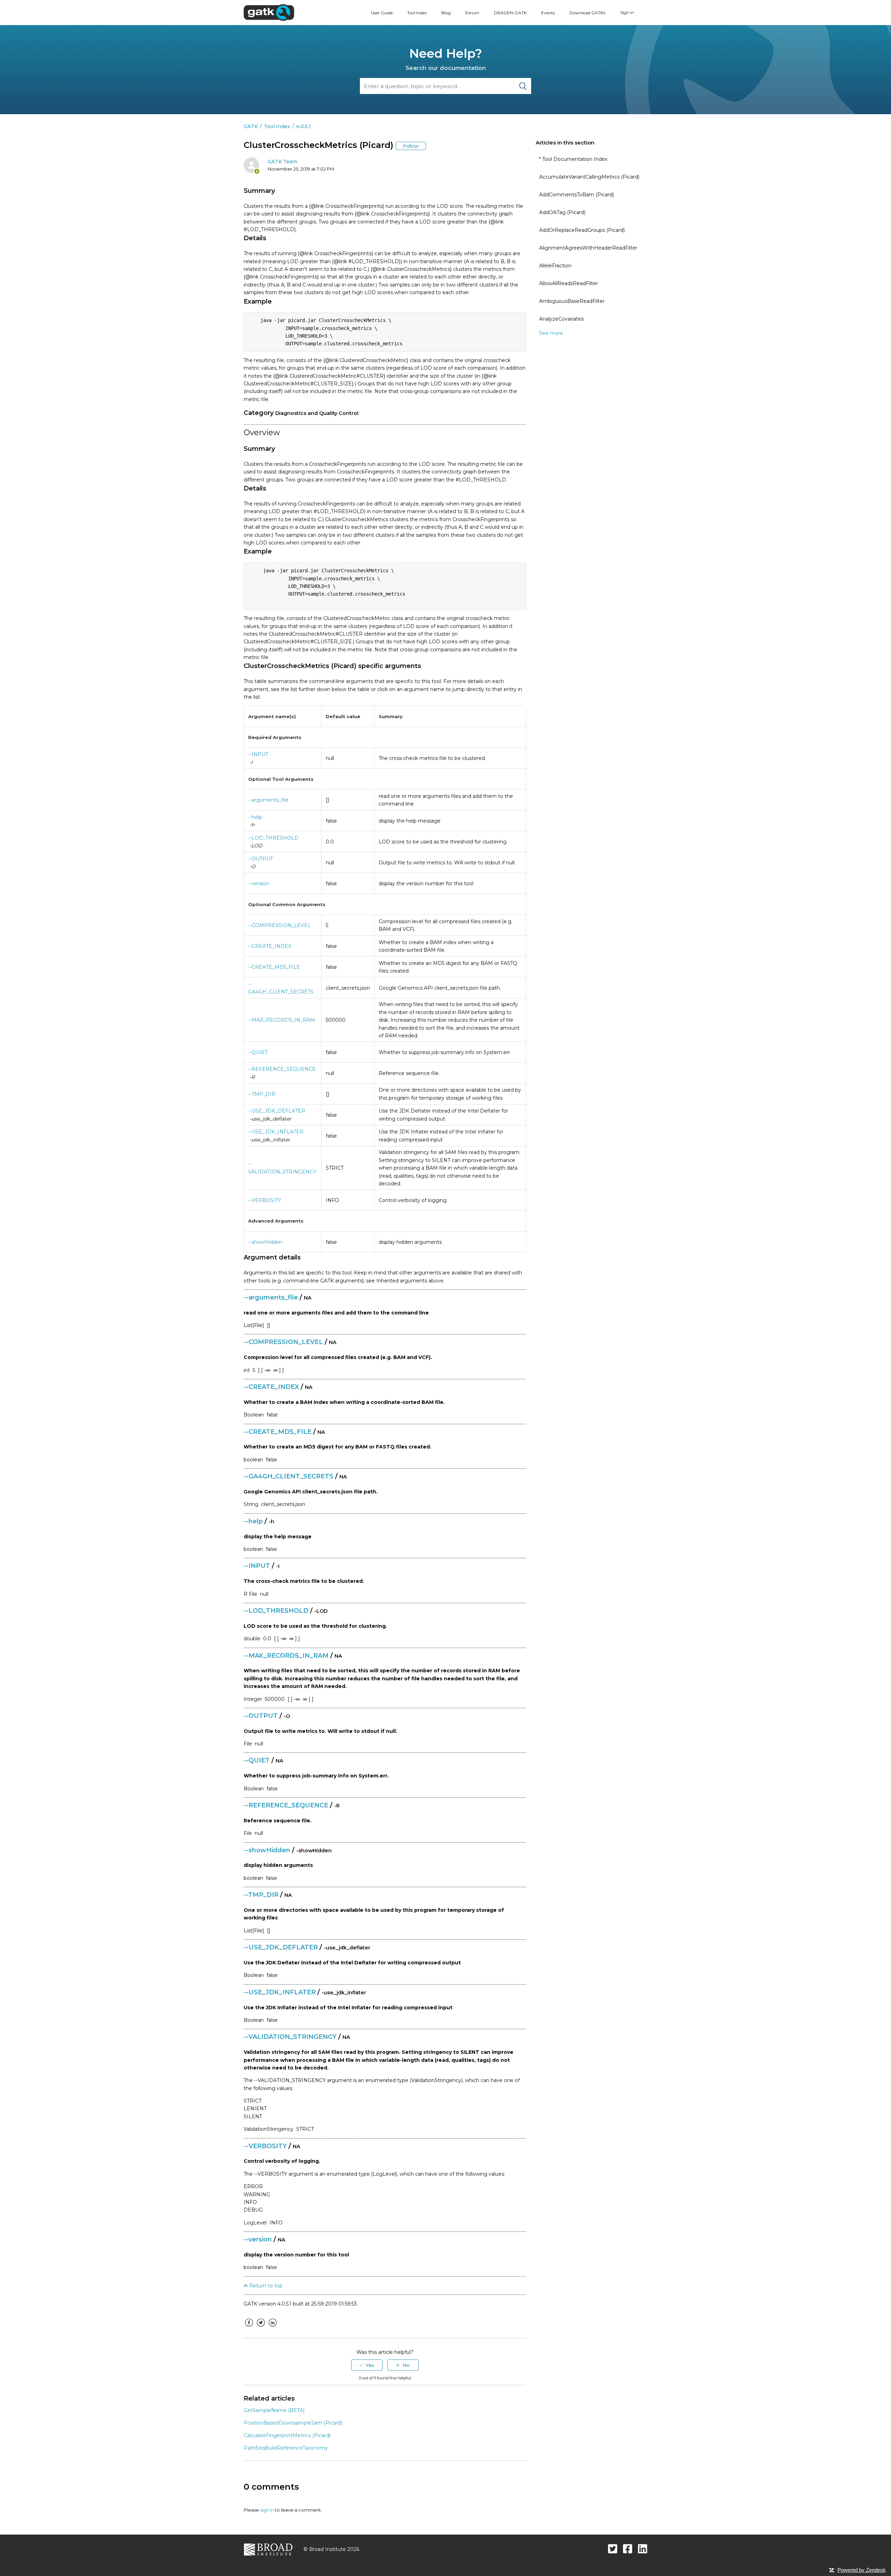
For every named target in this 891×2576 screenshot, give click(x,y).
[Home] (269, 12)
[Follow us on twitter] (613, 2549)
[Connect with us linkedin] (643, 2549)
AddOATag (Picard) (562, 212)
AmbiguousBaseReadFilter (572, 301)
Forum (472, 13)
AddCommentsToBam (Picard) (577, 195)
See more (551, 333)
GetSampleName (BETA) (274, 2410)
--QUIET (258, 1052)
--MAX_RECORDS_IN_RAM (282, 1020)
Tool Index (417, 13)
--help (255, 817)
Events (548, 13)
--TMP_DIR (262, 1094)
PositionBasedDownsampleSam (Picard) (293, 2423)
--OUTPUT (261, 859)
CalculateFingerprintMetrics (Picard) (287, 2435)
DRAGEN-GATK (510, 13)
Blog (446, 13)
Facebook (249, 2328)
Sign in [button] (627, 12)
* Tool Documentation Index (573, 159)
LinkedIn (273, 2328)
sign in (267, 2510)
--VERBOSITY (265, 1200)
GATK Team (282, 162)
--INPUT (258, 754)
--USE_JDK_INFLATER (276, 1132)
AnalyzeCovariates (561, 319)
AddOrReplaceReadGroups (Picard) (582, 230)
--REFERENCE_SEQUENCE (282, 1069)
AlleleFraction (555, 266)
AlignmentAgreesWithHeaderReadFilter (588, 248)
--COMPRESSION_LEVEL (279, 925)
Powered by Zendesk (862, 2570)
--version (259, 883)
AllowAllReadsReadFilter (569, 283)
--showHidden (265, 1242)
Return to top (265, 2286)
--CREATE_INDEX (270, 946)
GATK (251, 126)
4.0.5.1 (303, 126)
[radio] (367, 2365)
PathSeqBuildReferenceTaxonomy (286, 2448)
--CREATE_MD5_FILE (274, 967)
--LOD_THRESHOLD (273, 838)
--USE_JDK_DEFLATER (277, 1111)
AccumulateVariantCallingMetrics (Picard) (589, 177)
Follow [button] (411, 146)
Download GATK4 (588, 13)
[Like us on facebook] (628, 2549)
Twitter (261, 2328)
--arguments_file (268, 800)
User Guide (382, 13)
